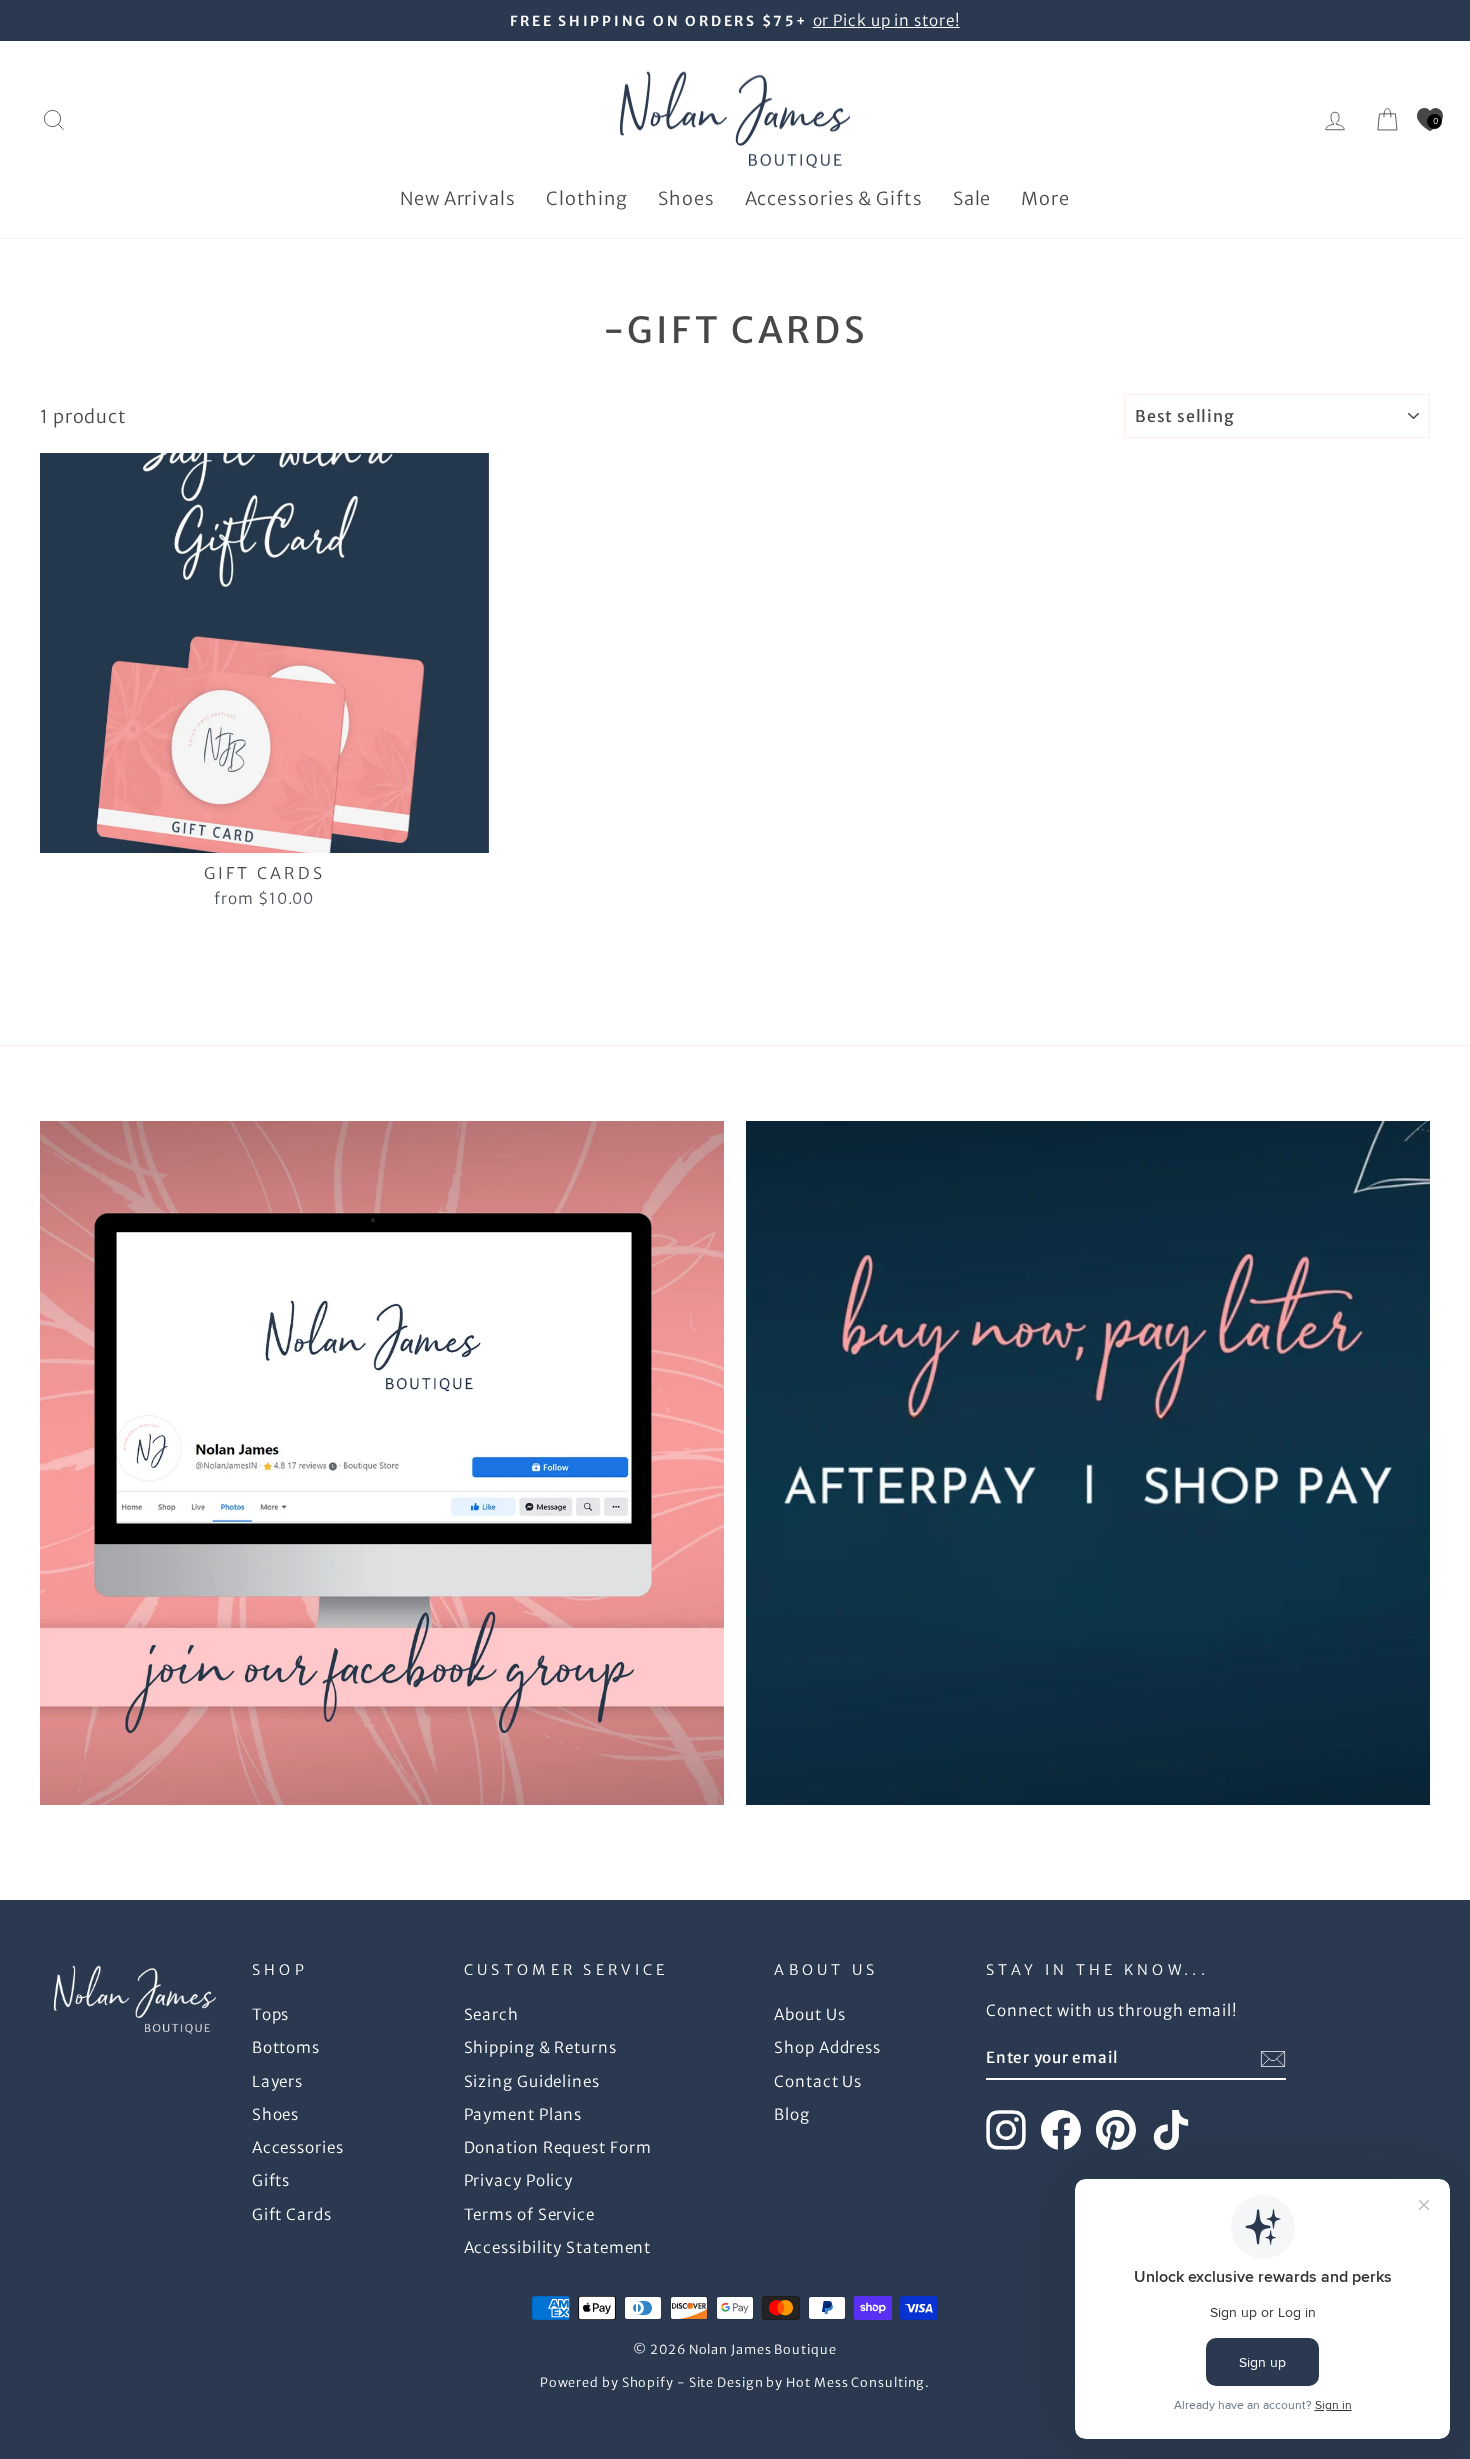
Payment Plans (523, 2114)
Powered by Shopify (607, 2382)
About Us (809, 2014)
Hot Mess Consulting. (858, 2382)
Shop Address (827, 2047)
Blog (792, 2114)
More (1045, 198)
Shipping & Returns (540, 2047)
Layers (277, 2081)
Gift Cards (292, 2214)
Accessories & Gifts (834, 198)
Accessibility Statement (558, 2247)
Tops (271, 2014)
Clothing (587, 198)
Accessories (298, 2147)
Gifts (271, 2180)
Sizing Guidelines (532, 2081)
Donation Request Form (558, 2147)
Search (491, 2014)
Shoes (686, 198)
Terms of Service (529, 2214)
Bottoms (286, 2047)
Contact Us (818, 2081)
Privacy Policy (519, 2180)
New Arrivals (458, 198)
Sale (972, 198)
